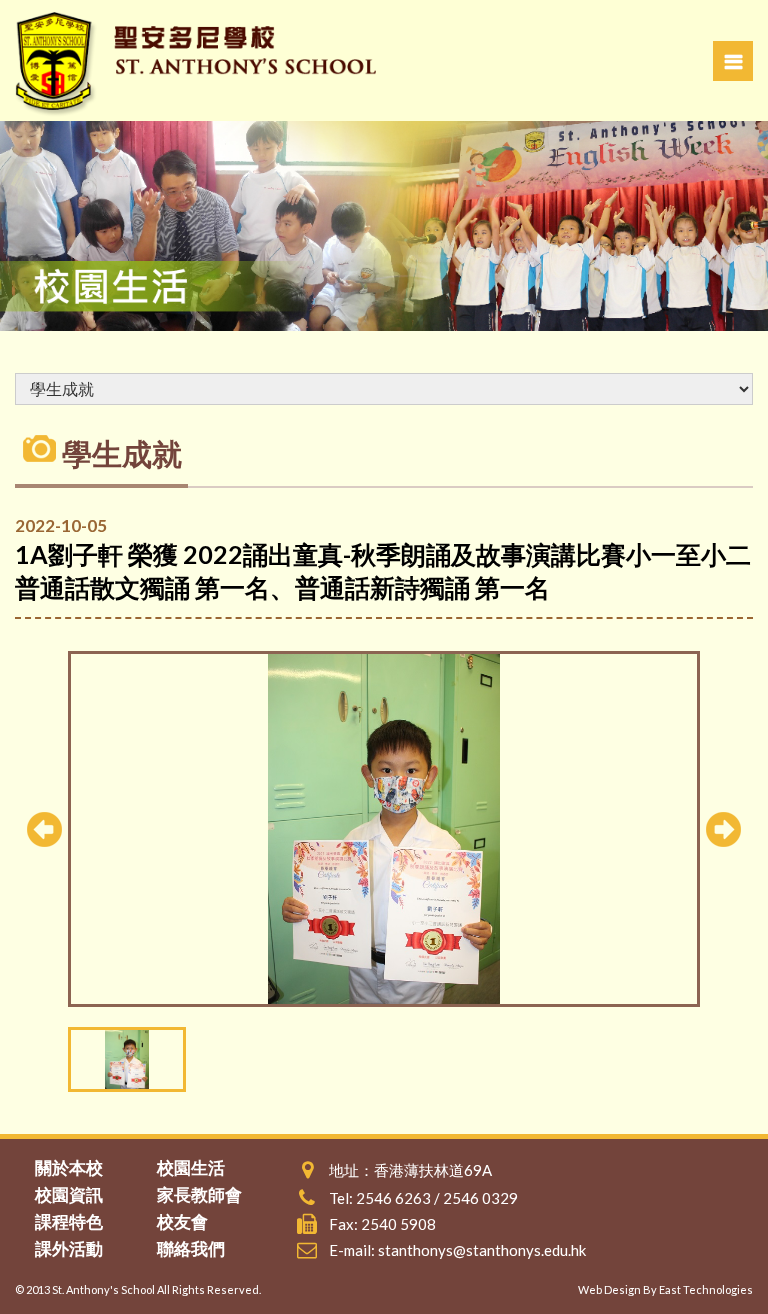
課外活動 (69, 1248)
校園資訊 (69, 1194)
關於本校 (69, 1167)
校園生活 (191, 1167)
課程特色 (69, 1221)
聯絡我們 (191, 1248)
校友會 (182, 1221)
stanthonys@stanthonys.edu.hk (482, 1250)
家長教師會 (199, 1194)
